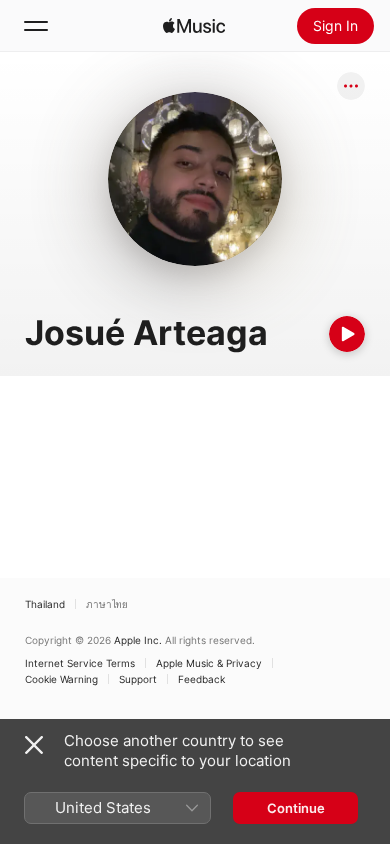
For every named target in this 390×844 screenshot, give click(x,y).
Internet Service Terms (80, 663)
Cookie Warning (61, 679)
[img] (194, 26)
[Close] (34, 745)
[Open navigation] (36, 26)
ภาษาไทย (107, 604)
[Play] (347, 334)
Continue (296, 808)
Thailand (45, 604)
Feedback (201, 679)
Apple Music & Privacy (209, 663)
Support (138, 679)
